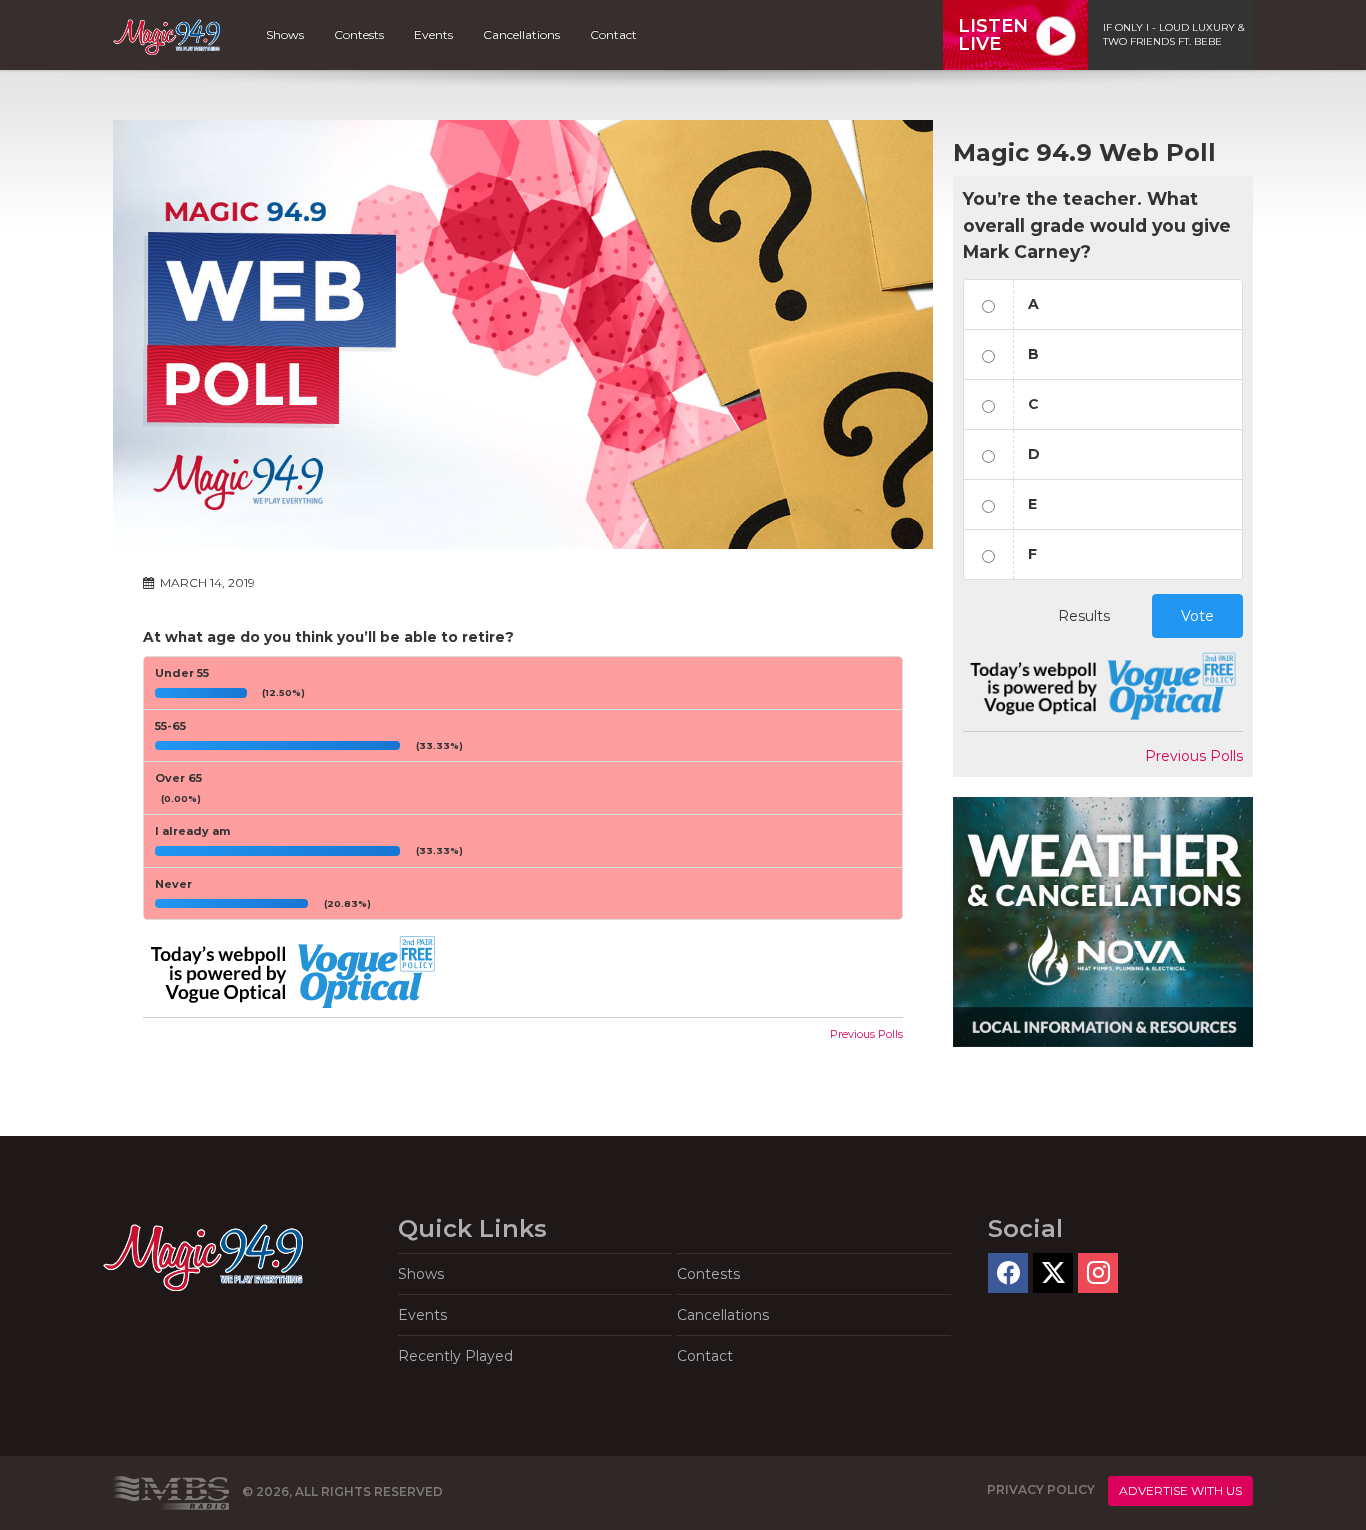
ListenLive (993, 35)
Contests (359, 34)
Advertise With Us (1180, 1490)
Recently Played (455, 1356)
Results (1084, 616)
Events (433, 34)
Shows (285, 34)
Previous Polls (866, 1034)
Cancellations (521, 34)
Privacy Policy (1041, 1489)
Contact (613, 34)
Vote (1197, 616)
